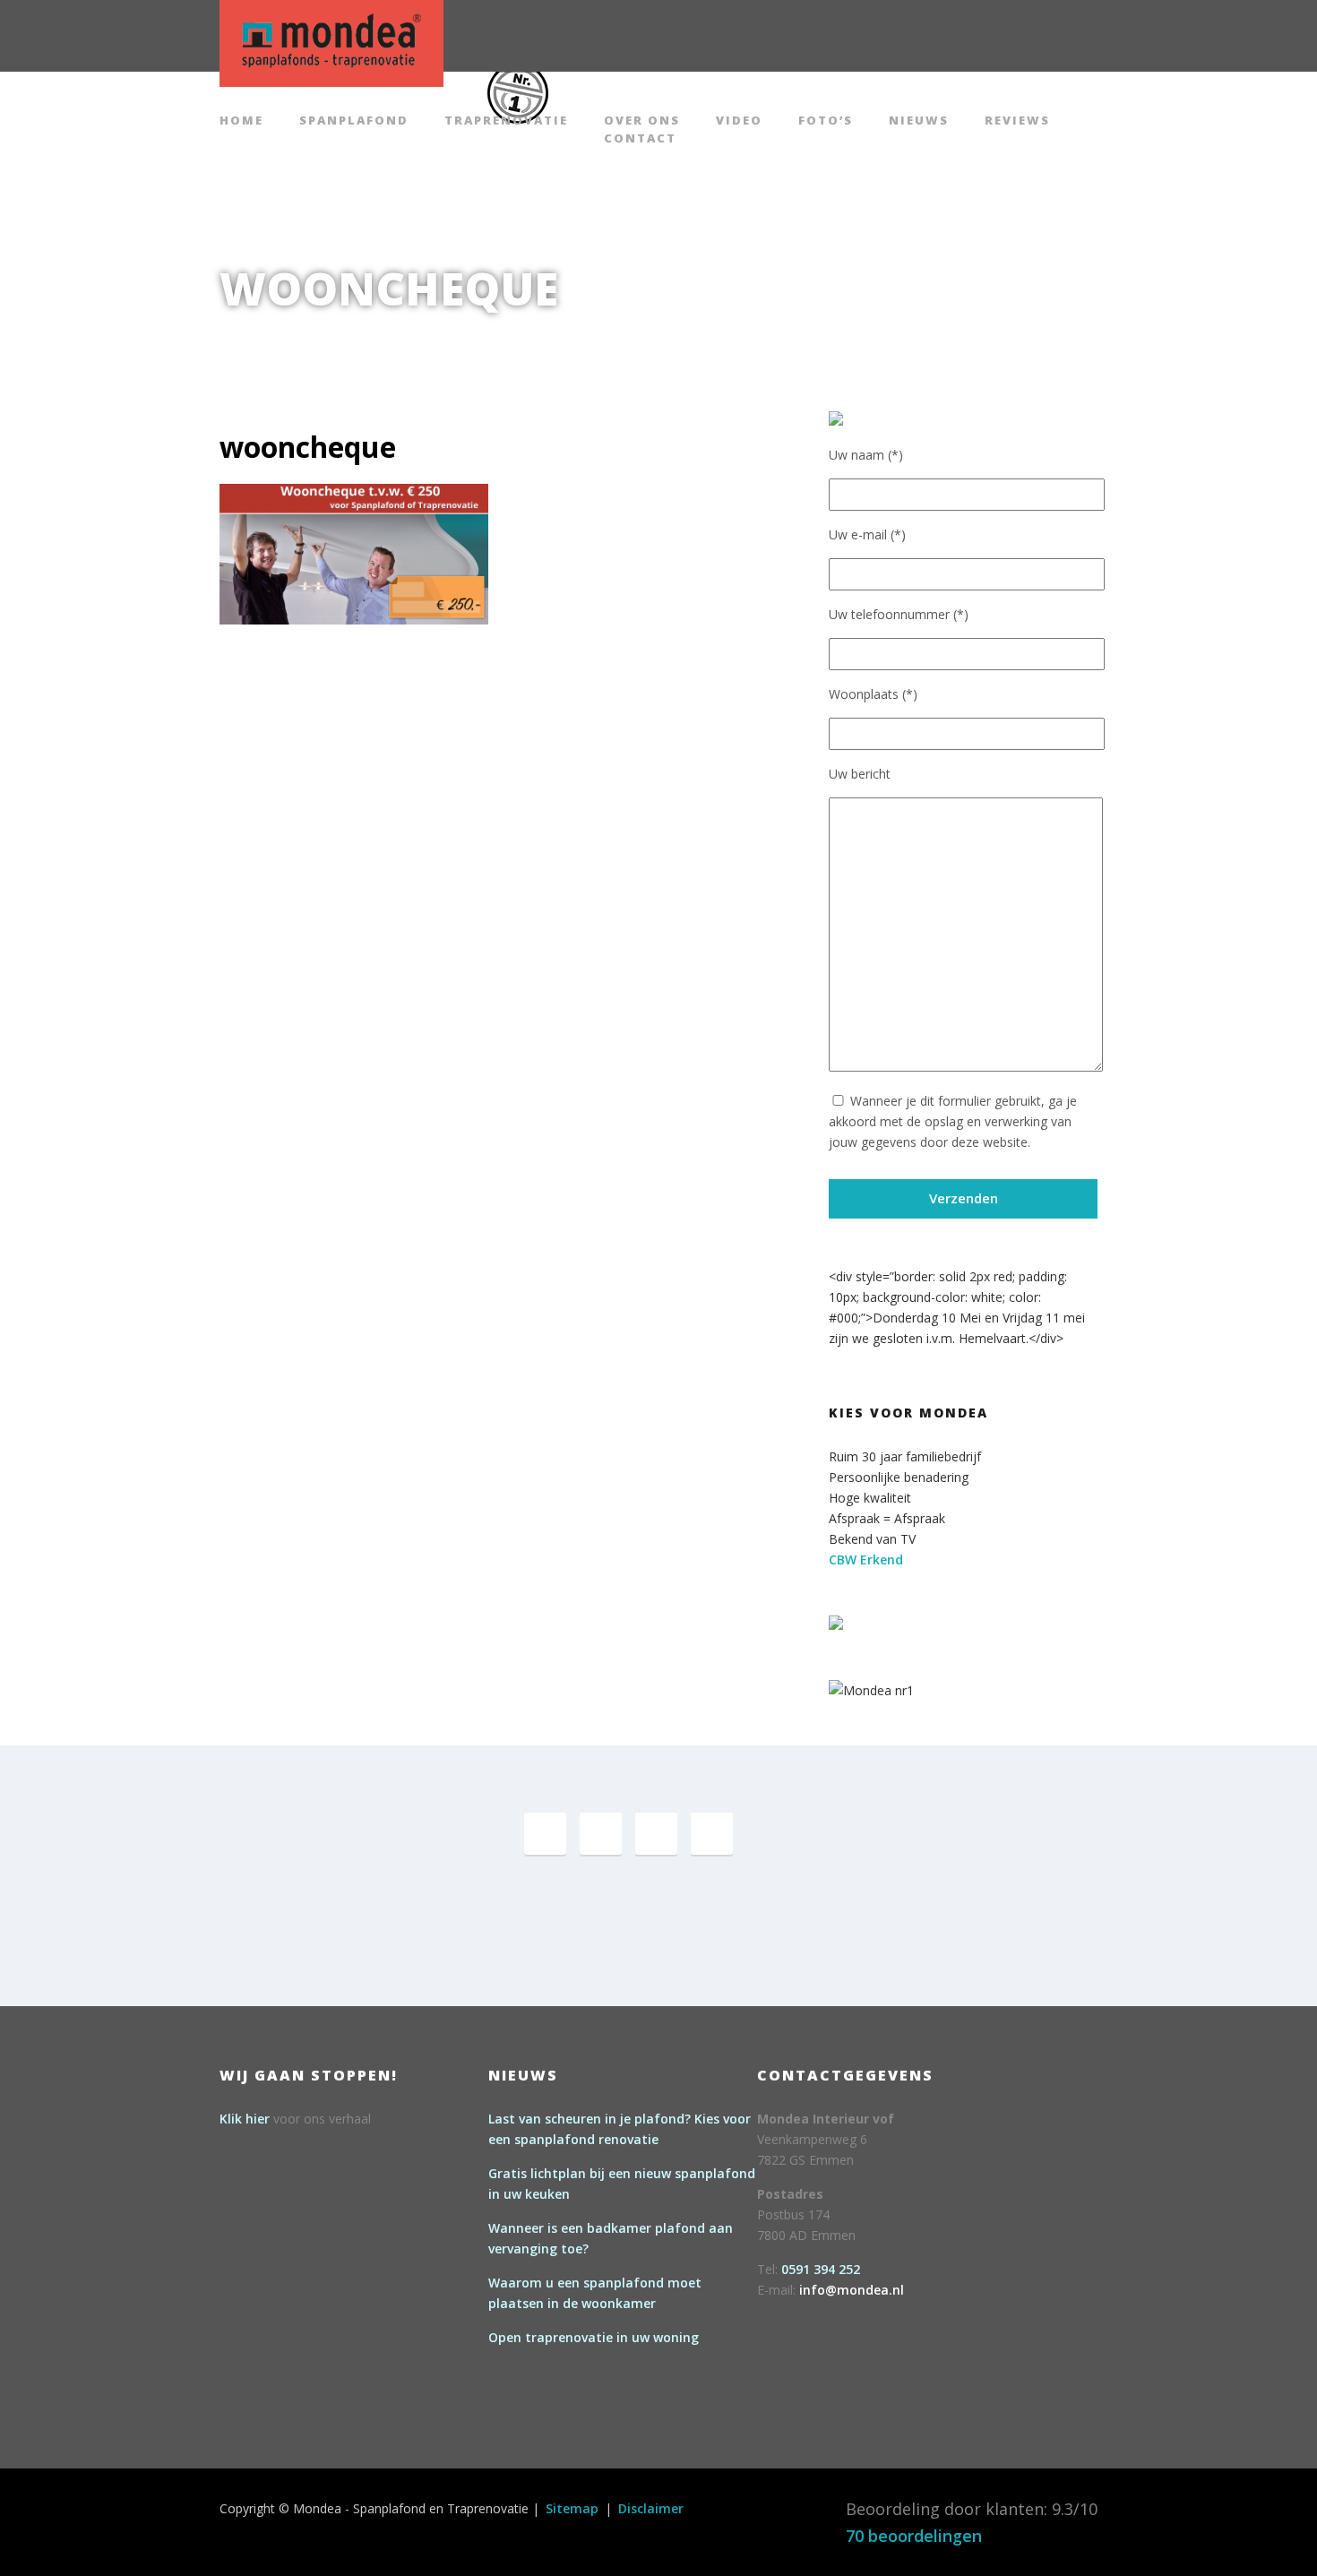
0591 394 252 (821, 2269)
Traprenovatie (506, 121)
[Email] (712, 1834)
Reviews (1017, 121)
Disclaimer (651, 2508)
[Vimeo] (656, 1834)
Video (739, 121)
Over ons (642, 121)
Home (241, 121)
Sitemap (572, 2508)
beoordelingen (914, 2536)
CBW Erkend (866, 1559)
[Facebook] (545, 1834)
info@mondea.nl (852, 2290)
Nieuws (919, 121)
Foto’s (826, 121)
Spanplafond (354, 121)
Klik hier (245, 2119)
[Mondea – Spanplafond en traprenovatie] (331, 41)
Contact (640, 139)
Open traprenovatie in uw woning (594, 2337)
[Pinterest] (601, 1834)
